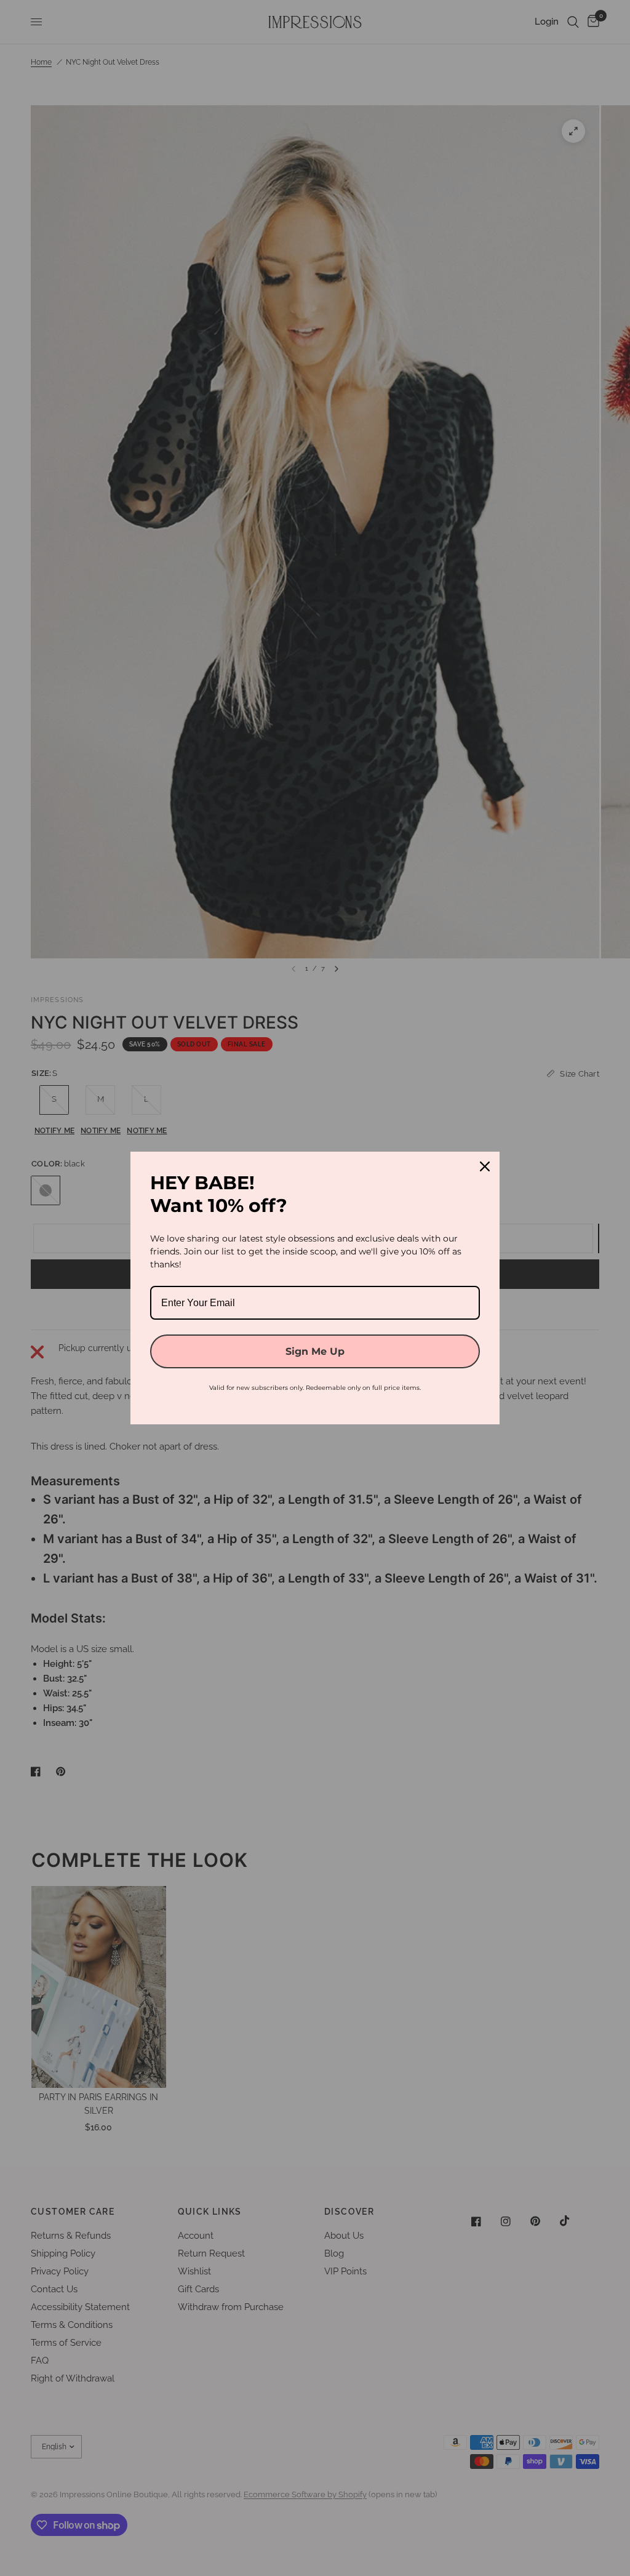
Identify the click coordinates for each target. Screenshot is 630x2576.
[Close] (485, 1166)
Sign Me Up (315, 1351)
